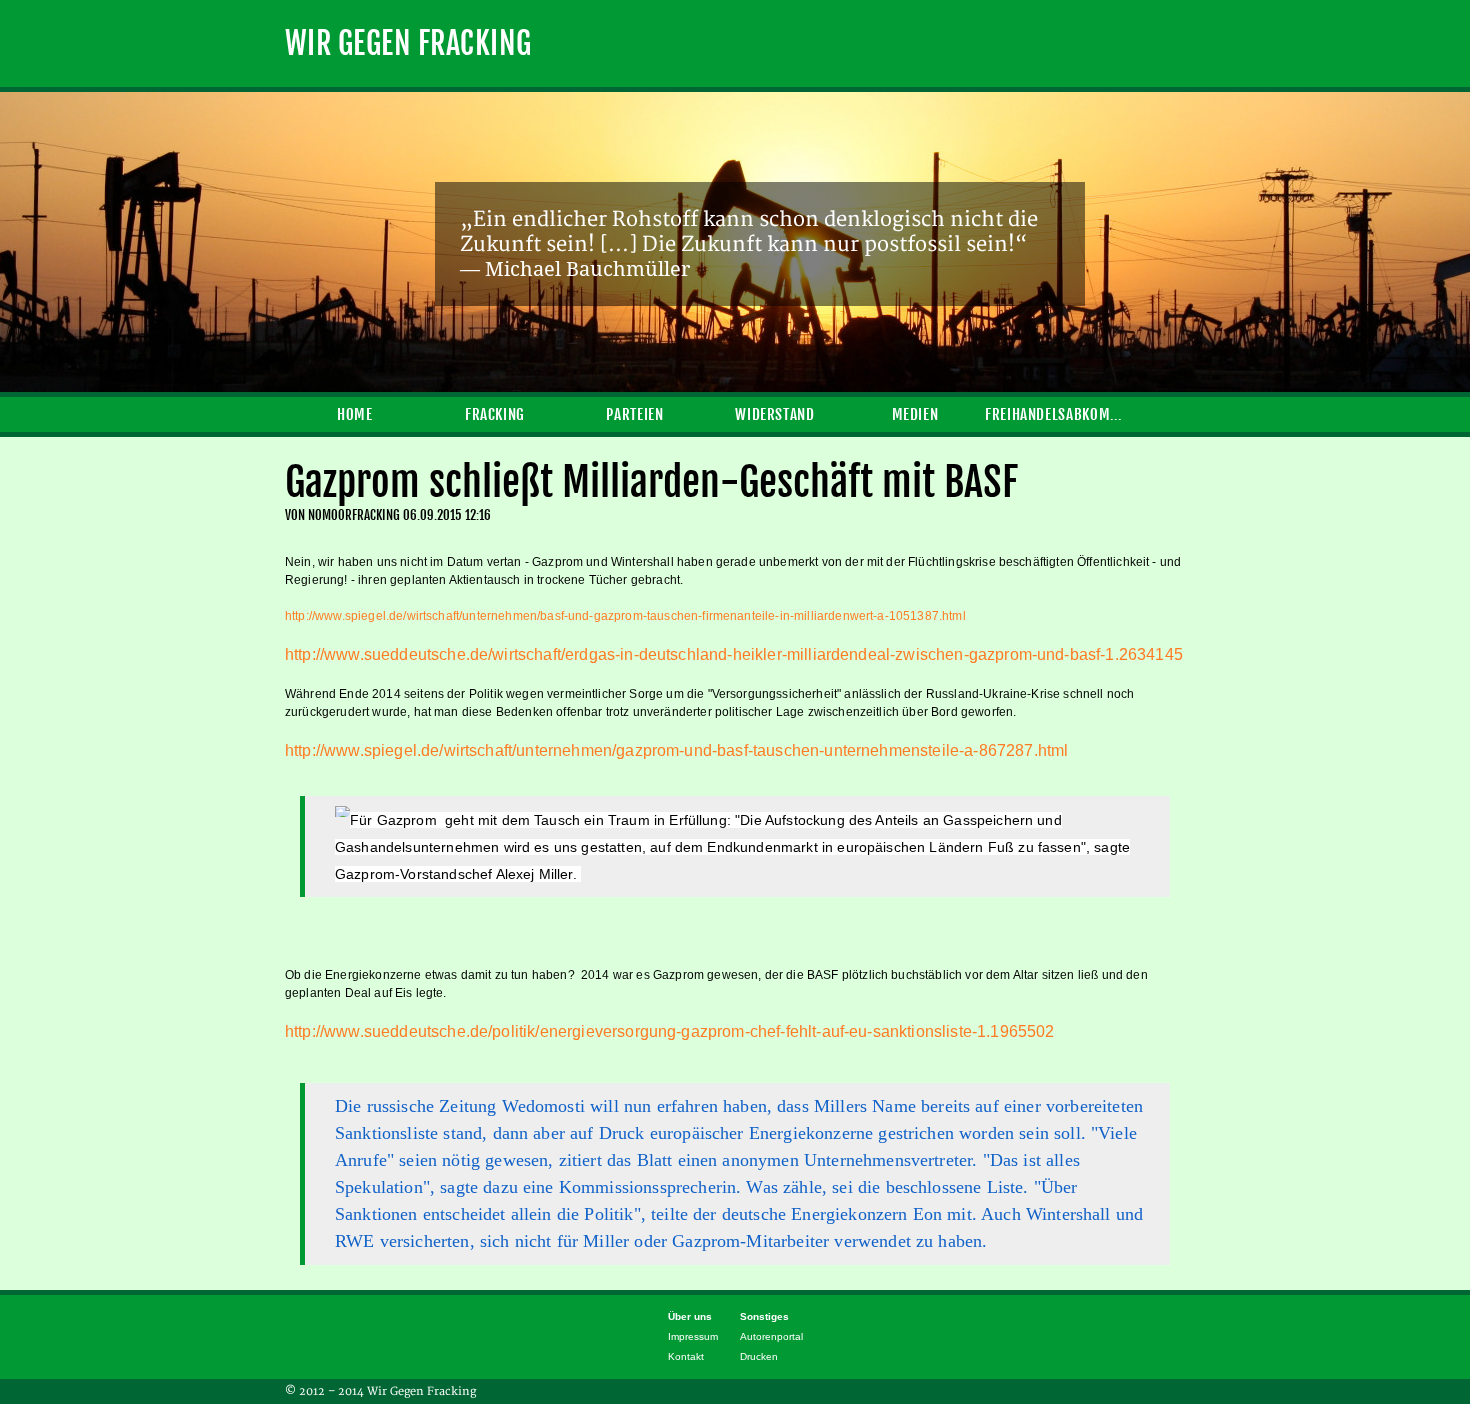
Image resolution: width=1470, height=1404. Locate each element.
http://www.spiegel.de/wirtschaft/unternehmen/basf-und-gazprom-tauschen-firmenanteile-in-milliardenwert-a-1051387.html (625, 616)
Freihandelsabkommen (1055, 414)
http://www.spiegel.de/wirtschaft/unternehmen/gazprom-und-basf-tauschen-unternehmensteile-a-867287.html (676, 750)
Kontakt (686, 1356)
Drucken (759, 1356)
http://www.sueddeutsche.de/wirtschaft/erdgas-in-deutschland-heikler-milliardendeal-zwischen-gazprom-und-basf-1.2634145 (734, 654)
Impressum (693, 1336)
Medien (915, 414)
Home (355, 414)
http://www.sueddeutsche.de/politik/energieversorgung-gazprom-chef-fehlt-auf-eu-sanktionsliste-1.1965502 (669, 1031)
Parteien (634, 414)
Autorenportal (771, 1336)
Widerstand (774, 414)
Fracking (495, 414)
